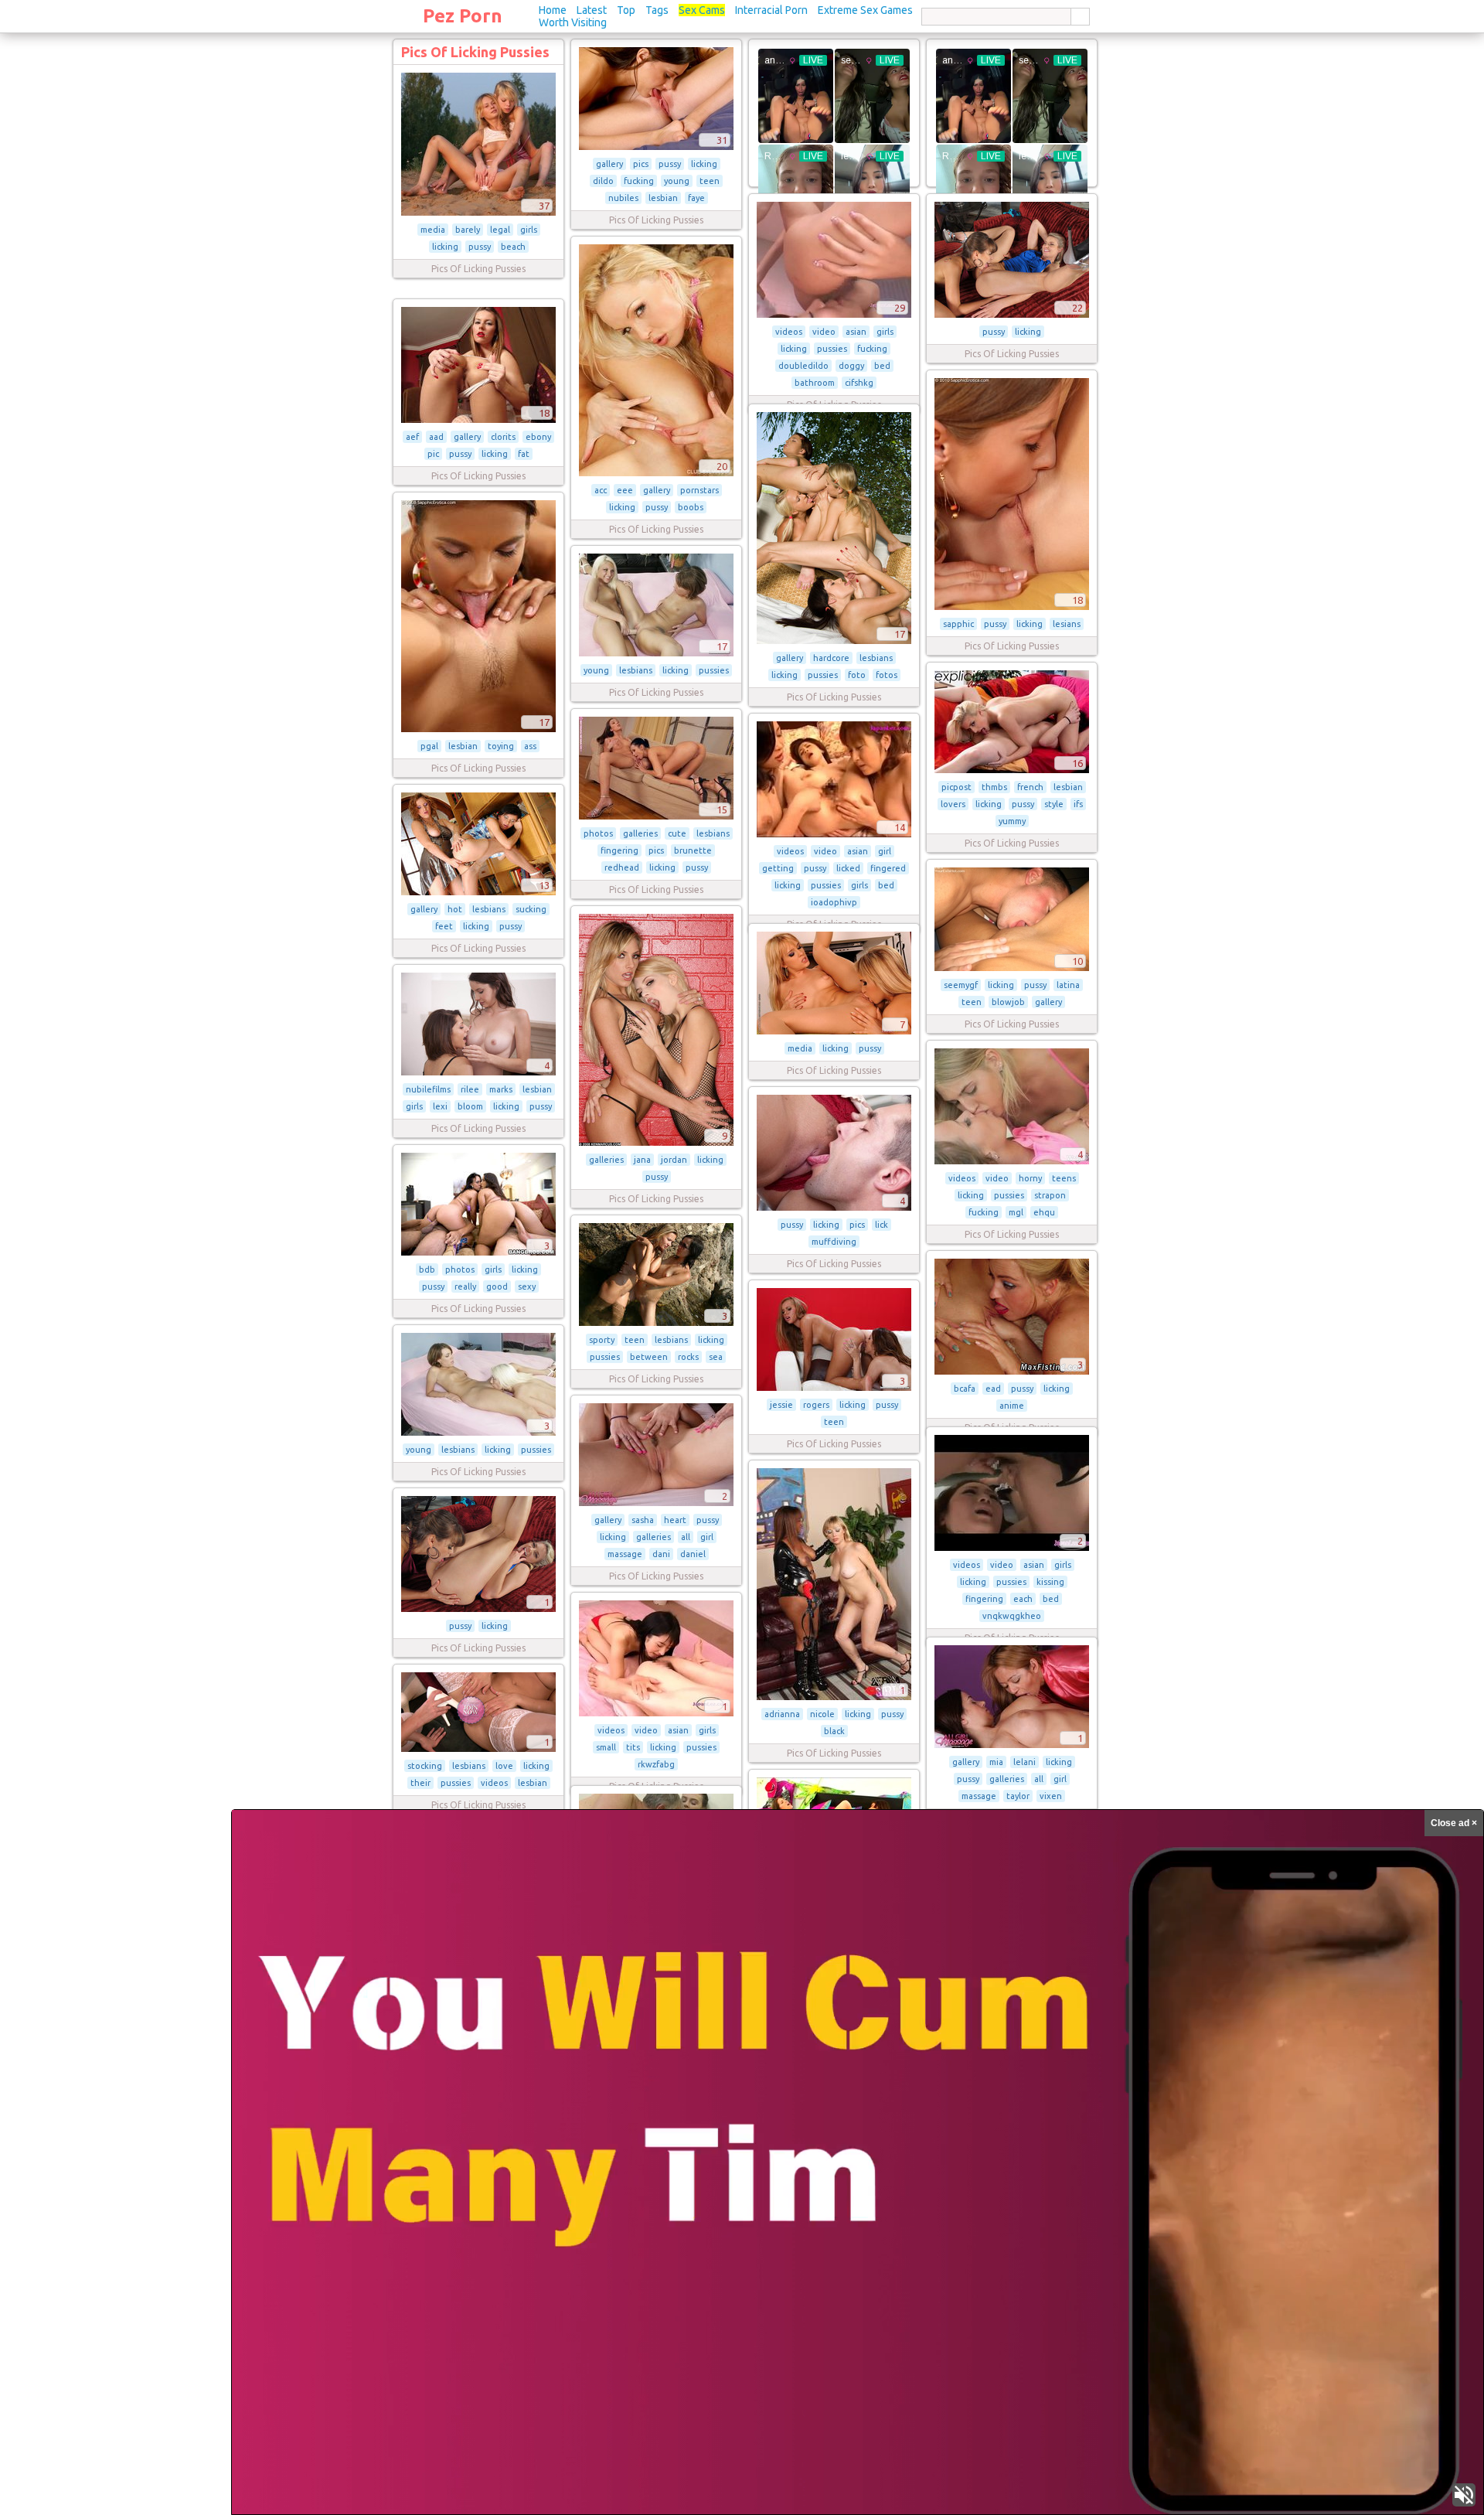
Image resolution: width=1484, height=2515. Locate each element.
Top (626, 10)
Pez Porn (463, 16)
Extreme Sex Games (865, 10)
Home (553, 10)
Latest (592, 10)
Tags (657, 10)
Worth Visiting (573, 22)
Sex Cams (702, 10)
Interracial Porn (771, 10)
